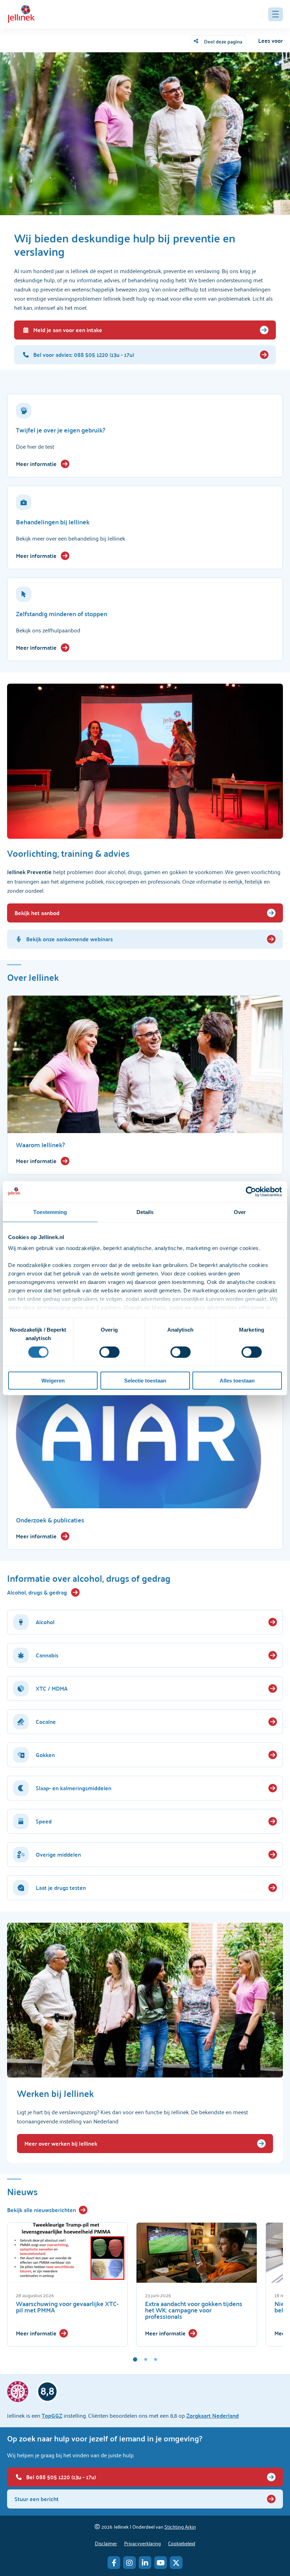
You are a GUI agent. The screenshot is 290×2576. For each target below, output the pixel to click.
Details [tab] (145, 1212)
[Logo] (21, 14)
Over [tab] (240, 1212)
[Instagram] (129, 2563)
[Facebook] (114, 2563)
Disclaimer (106, 2543)
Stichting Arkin (180, 2526)
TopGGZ (52, 2415)
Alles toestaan (237, 1381)
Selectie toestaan (145, 1381)
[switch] (109, 1352)
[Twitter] (176, 2563)
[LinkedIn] (145, 2563)
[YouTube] (161, 2563)
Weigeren (53, 1381)
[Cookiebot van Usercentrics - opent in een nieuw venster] (251, 1191)
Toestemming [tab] (50, 1212)
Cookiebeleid (182, 2543)
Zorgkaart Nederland (213, 2415)
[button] (275, 14)
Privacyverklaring (143, 2543)
